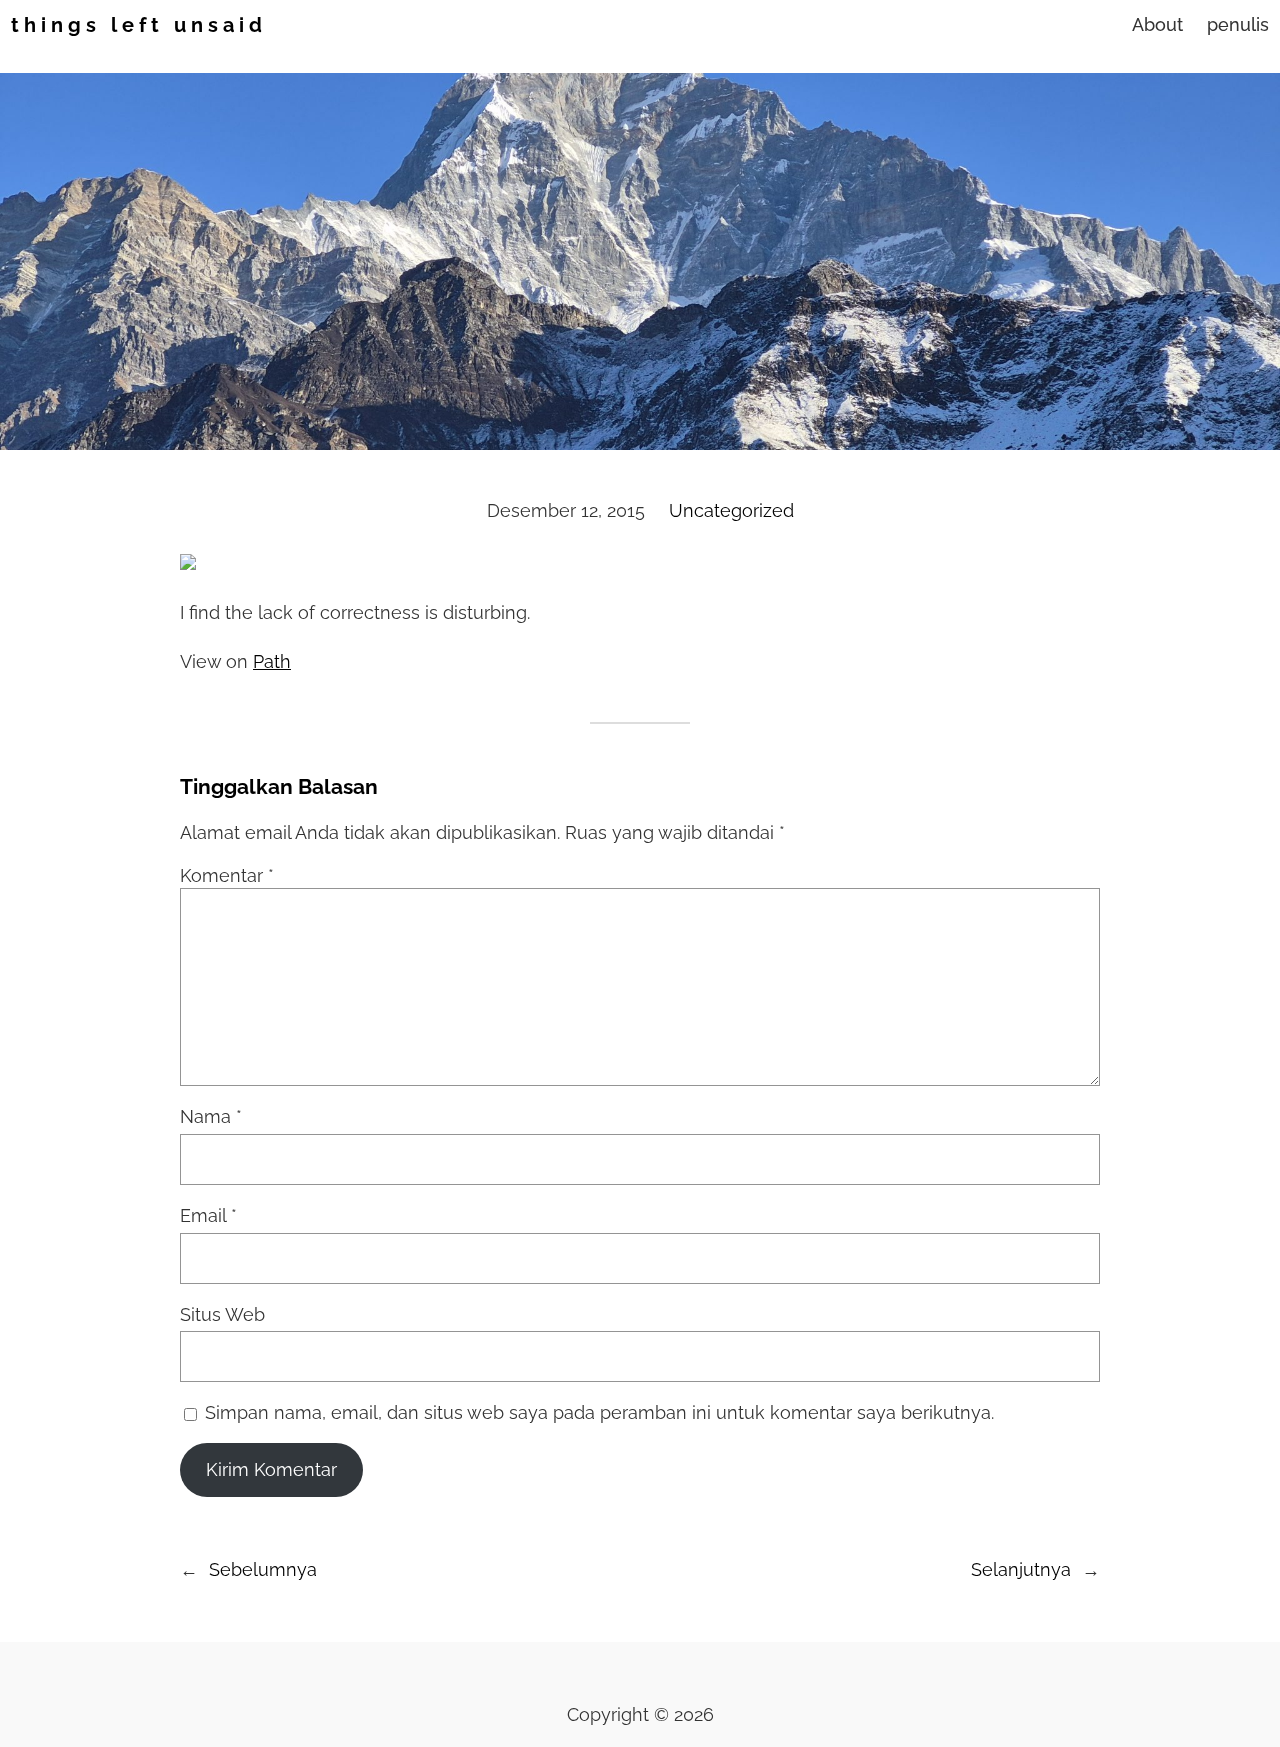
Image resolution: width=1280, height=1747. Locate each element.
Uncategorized (731, 510)
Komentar (227, 875)
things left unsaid (139, 25)
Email (208, 1215)
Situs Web (222, 1314)
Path (272, 661)
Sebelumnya (263, 1569)
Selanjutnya (1021, 1569)
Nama (211, 1116)
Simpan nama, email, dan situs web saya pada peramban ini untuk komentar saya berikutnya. (599, 1412)
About (1157, 24)
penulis (1238, 24)
